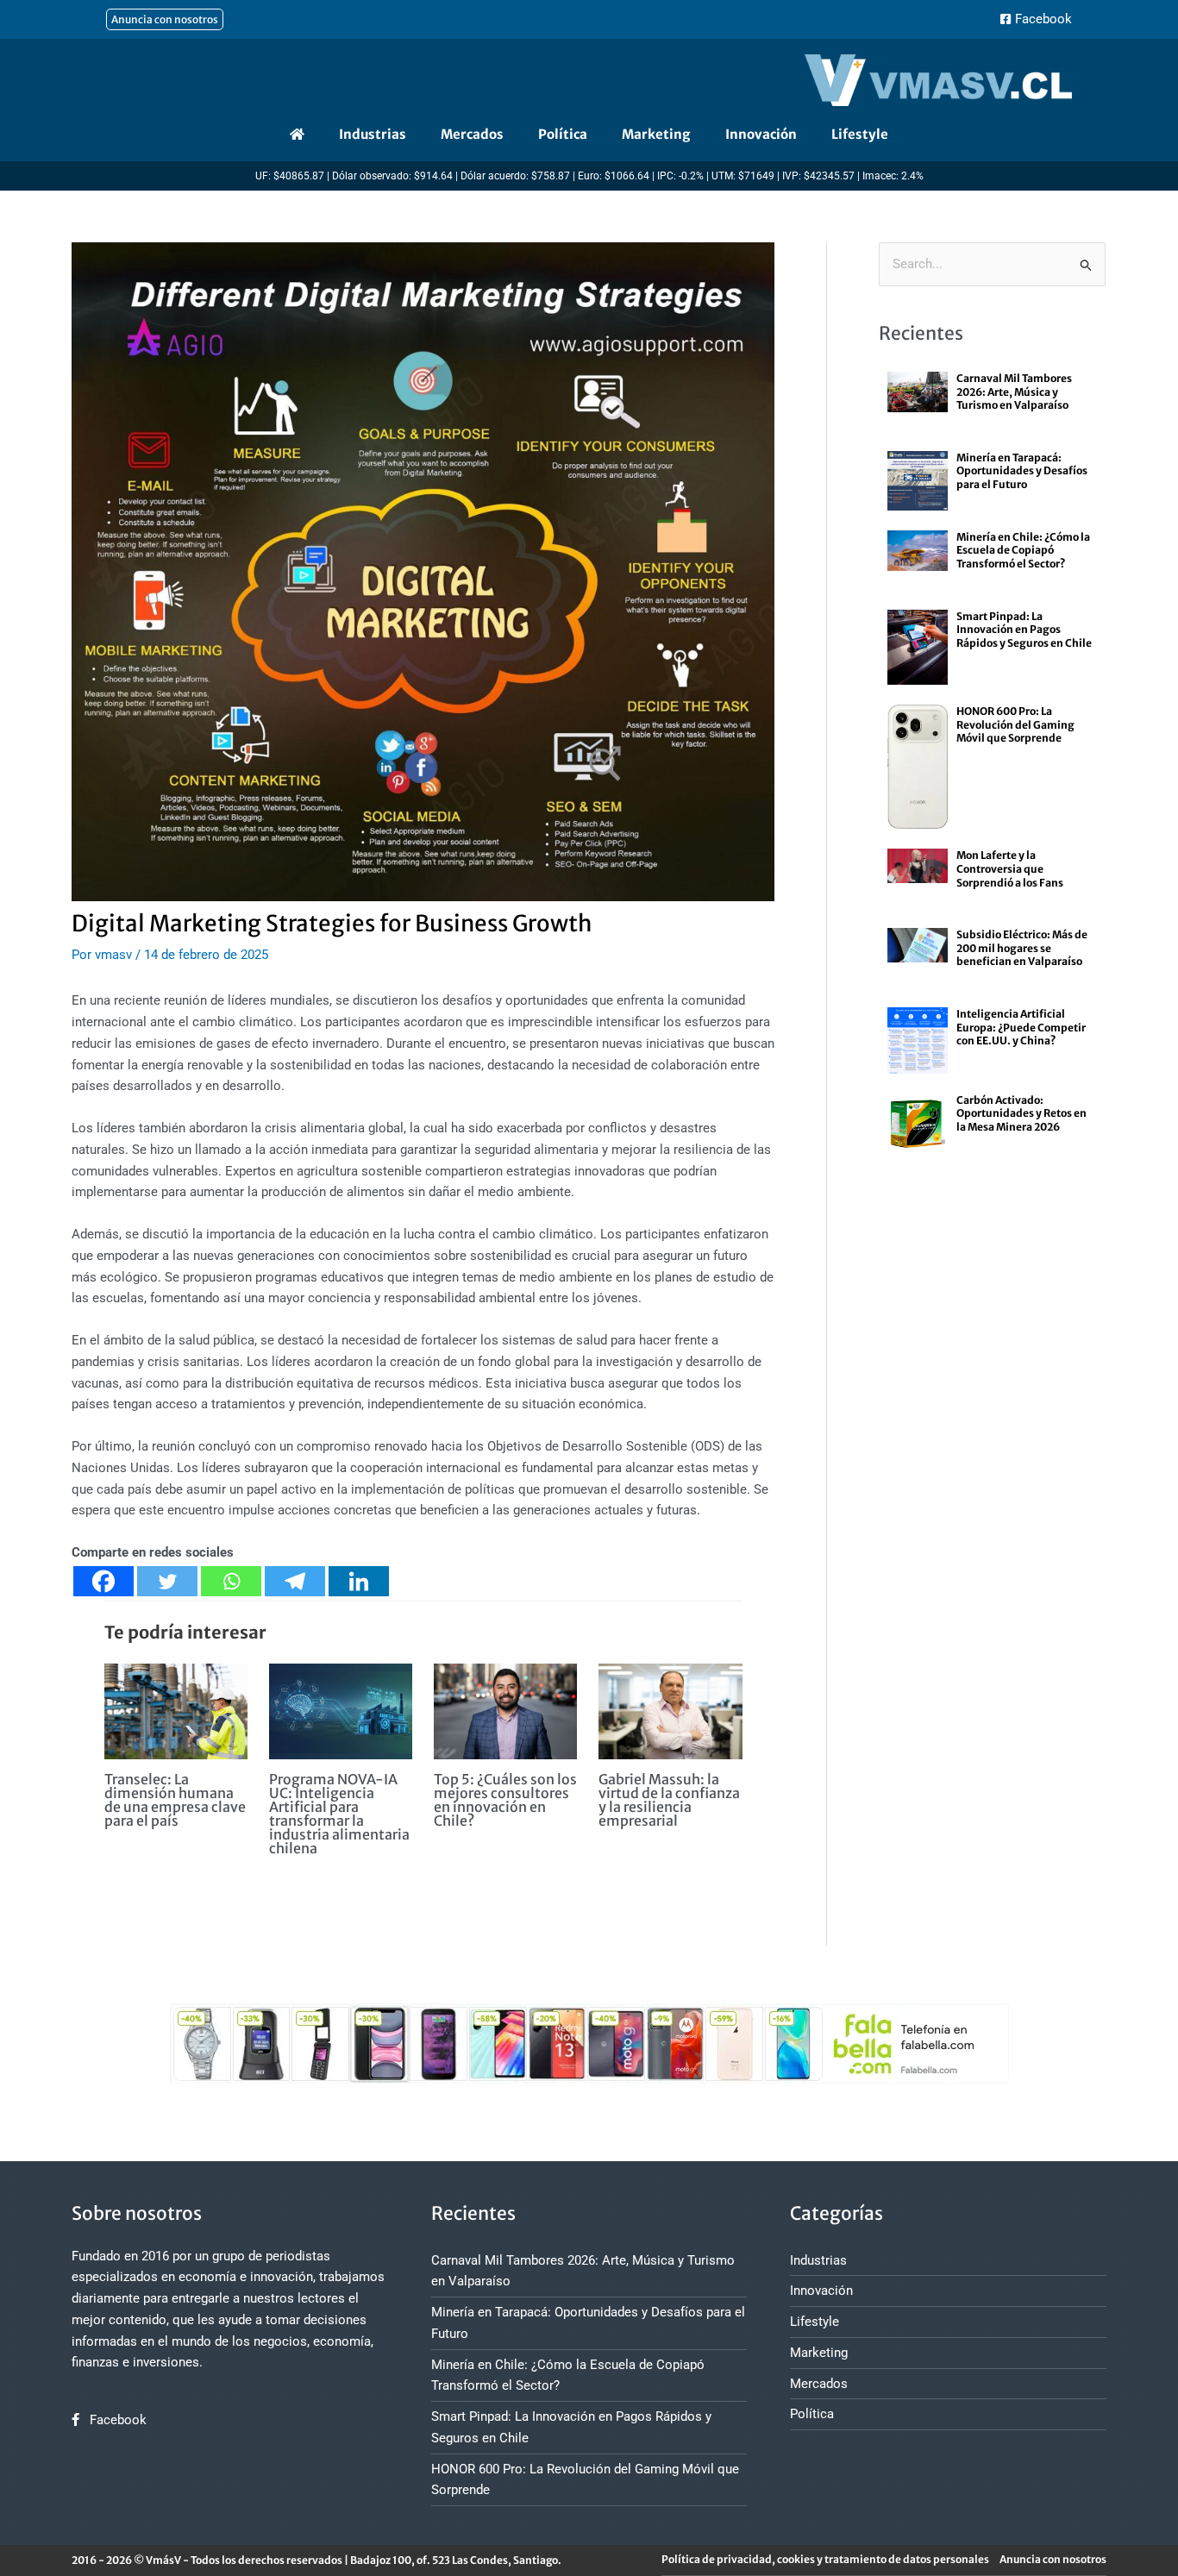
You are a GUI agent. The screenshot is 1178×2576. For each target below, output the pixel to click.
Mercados (472, 134)
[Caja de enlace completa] (992, 401)
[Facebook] (103, 1581)
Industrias (373, 134)
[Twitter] (167, 1581)
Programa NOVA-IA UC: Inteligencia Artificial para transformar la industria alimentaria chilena (339, 1814)
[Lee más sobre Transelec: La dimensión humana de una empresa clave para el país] (176, 1710)
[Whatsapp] (231, 1581)
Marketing (656, 134)
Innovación (761, 134)
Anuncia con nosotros (1053, 2559)
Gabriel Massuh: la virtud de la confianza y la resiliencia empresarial (669, 1800)
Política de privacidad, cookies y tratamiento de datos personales (825, 2559)
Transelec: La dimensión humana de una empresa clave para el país (175, 1800)
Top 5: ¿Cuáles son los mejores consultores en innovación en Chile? (505, 1800)
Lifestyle (860, 134)
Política (563, 134)
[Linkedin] (359, 1581)
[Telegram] (295, 1581)
